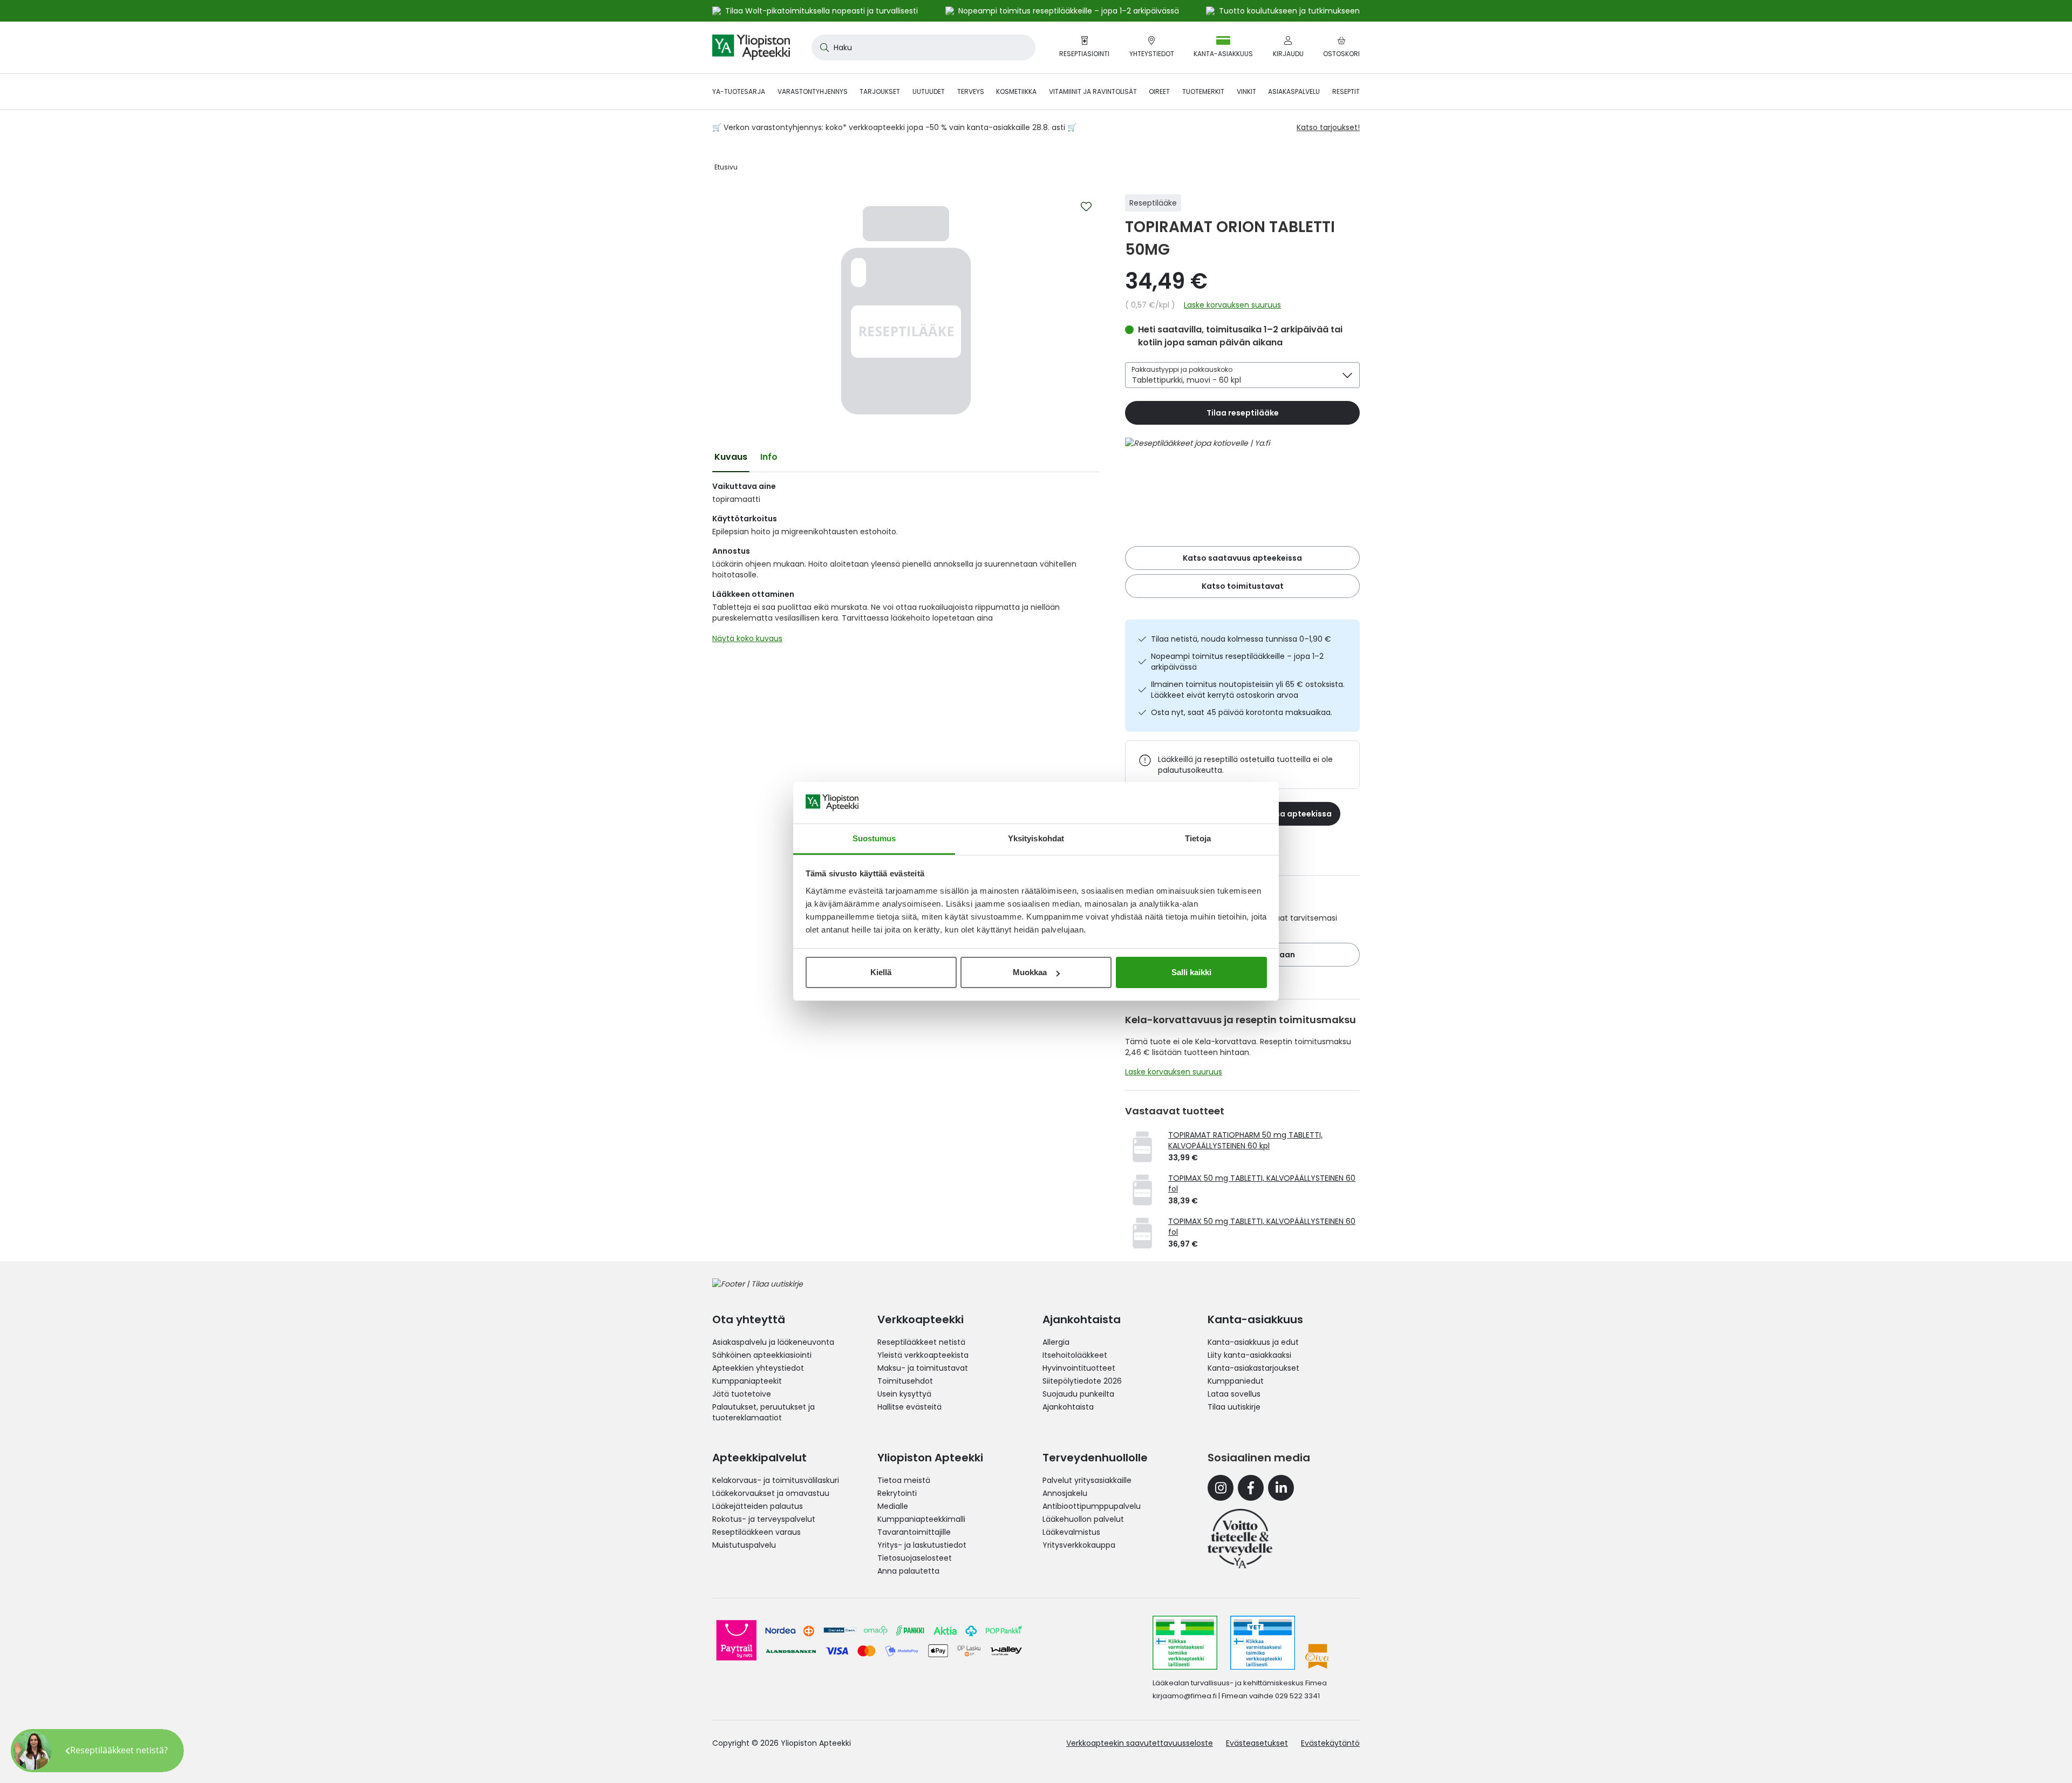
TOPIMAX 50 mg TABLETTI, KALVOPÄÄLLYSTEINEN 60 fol (1262, 1183)
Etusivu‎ (726, 167)
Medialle (893, 1506)
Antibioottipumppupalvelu (1092, 1506)
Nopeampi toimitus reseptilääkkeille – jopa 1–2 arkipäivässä (1237, 662)
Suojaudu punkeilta (1078, 1394)
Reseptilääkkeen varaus (756, 1532)
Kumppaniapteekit (747, 1381)
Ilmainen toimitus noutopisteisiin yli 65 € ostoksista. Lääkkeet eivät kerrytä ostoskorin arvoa (1248, 690)
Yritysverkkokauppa (1079, 1545)
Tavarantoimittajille (914, 1532)
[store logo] (751, 47)
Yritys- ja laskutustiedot (922, 1545)
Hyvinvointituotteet (1079, 1368)
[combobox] (923, 47)
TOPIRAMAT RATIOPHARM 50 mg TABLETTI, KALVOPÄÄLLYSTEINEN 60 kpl (1245, 1140)
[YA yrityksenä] (1240, 1539)
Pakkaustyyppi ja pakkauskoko (1182, 369)
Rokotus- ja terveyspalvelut (764, 1519)
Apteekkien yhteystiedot (758, 1368)
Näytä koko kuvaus (747, 638)
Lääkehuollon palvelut (1083, 1519)
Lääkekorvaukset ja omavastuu (771, 1493)
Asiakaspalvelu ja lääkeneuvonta (773, 1342)
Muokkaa (1030, 972)
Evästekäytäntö (1330, 1743)
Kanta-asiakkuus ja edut (1253, 1342)
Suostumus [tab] (874, 838)
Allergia (1056, 1342)
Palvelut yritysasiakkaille (1087, 1480)
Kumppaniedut (1236, 1381)
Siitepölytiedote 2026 (1082, 1381)
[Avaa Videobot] (32, 1751)
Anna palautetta (908, 1571)
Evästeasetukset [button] (1257, 1743)
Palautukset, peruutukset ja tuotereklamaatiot (764, 1412)
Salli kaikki (1191, 972)
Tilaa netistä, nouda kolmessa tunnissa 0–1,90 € (1241, 639)
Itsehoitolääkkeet (1075, 1355)
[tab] (731, 457)
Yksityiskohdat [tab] (1036, 838)
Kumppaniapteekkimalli (921, 1519)
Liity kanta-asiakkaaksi (1249, 1355)
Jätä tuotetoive (742, 1394)
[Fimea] (1185, 1643)
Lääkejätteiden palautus (758, 1506)
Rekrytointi (897, 1493)
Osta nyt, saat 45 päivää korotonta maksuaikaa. (1242, 712)
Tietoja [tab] (1198, 838)
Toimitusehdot (905, 1381)
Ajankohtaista (1068, 1407)
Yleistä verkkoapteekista (923, 1355)
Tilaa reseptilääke (1243, 413)
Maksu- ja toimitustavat (923, 1368)
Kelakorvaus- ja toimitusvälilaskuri (776, 1480)
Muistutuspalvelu (744, 1545)
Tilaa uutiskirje (1234, 1407)
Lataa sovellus (1234, 1394)
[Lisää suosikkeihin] (1086, 207)
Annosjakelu (1065, 1493)
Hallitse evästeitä (909, 1407)
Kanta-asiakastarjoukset (1253, 1368)
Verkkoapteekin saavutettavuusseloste (1140, 1743)
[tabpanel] (906, 565)
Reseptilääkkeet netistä (921, 1342)
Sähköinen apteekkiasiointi (762, 1355)
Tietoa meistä (904, 1480)
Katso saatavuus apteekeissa (1242, 558)
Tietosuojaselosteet (915, 1558)
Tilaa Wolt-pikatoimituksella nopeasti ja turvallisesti (822, 11)
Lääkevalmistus (1071, 1532)
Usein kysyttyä (904, 1394)
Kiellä (881, 972)
